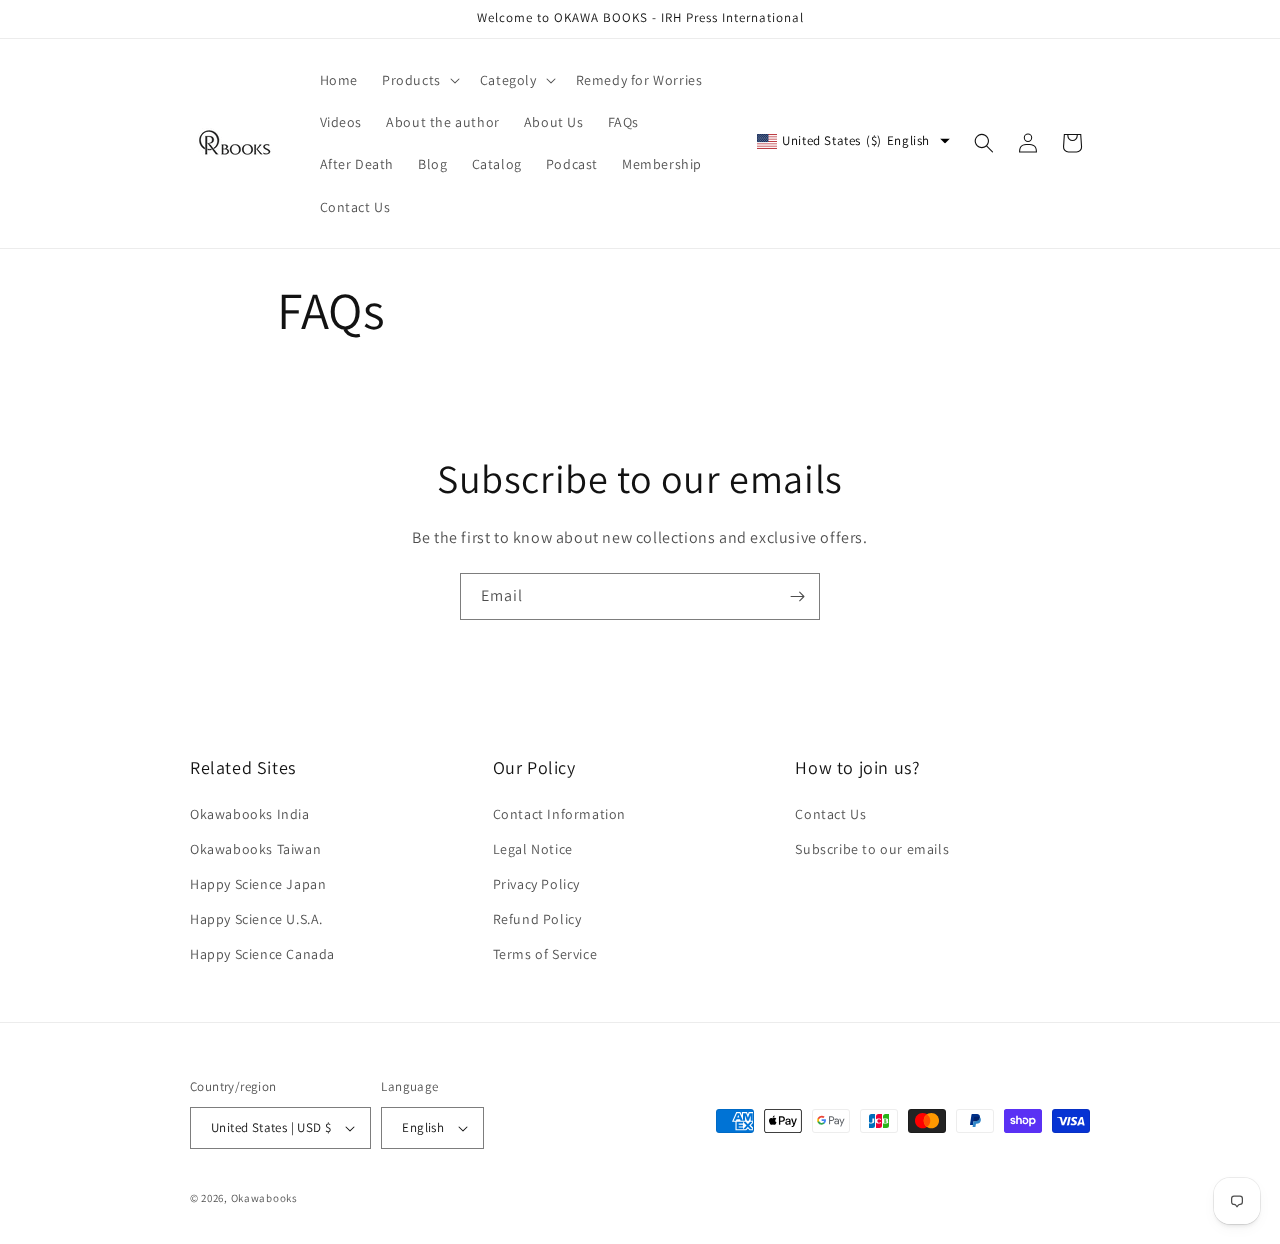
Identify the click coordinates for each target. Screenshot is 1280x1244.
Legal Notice (533, 849)
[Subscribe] (797, 596)
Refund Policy (537, 919)
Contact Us (830, 814)
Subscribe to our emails (872, 849)
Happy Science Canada (262, 954)
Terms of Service (545, 954)
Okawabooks (264, 1198)
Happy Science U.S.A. (256, 919)
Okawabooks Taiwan (255, 849)
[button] (419, 80)
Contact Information (559, 814)
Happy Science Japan (258, 884)
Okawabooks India (250, 814)
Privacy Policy (536, 884)
